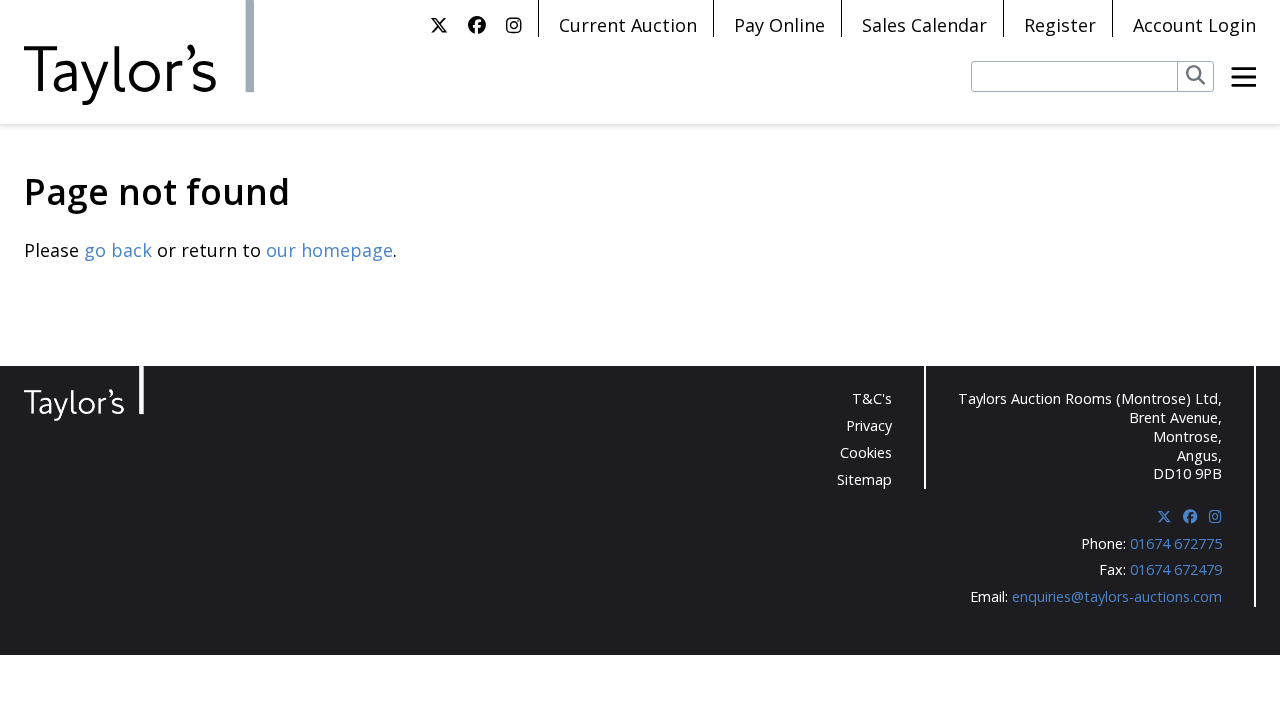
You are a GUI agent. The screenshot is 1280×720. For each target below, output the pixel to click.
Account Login (1194, 25)
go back (118, 250)
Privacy (869, 425)
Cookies (866, 452)
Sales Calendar (924, 25)
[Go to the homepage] (139, 53)
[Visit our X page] (439, 25)
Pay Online (779, 25)
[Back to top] (1227, 670)
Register (1060, 25)
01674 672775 (1176, 543)
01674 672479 (1176, 569)
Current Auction (628, 25)
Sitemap (864, 479)
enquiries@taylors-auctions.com (1117, 596)
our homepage (329, 250)
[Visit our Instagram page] (514, 25)
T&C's (872, 398)
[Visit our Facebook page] (477, 25)
